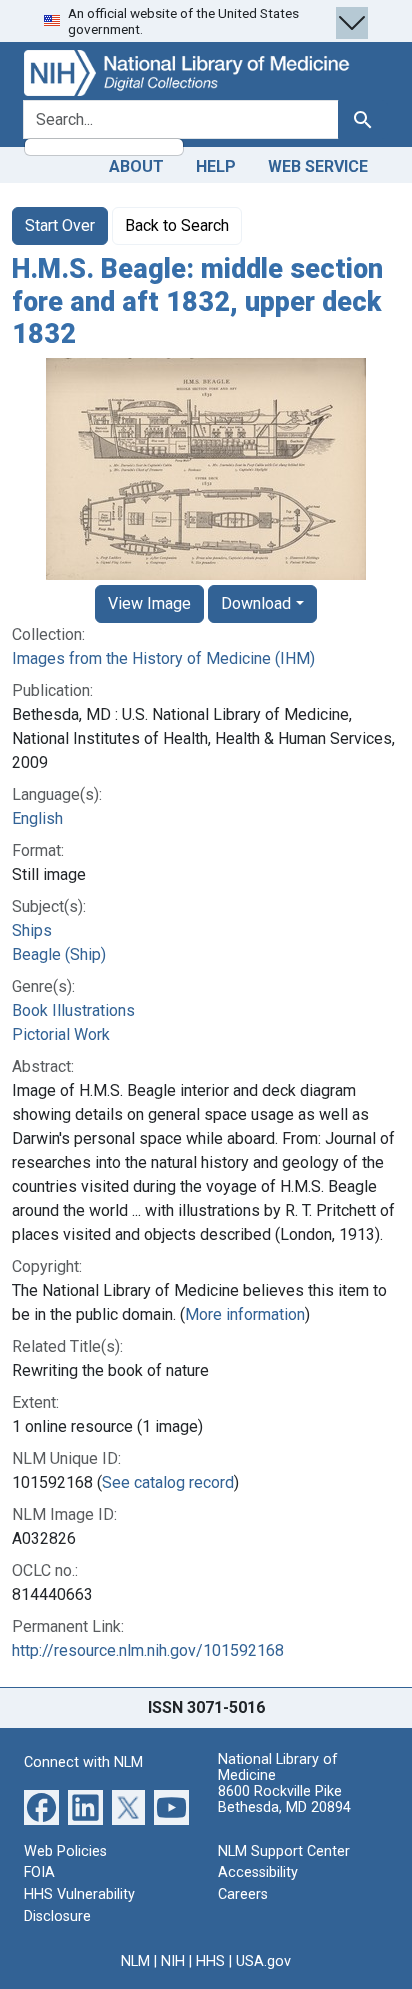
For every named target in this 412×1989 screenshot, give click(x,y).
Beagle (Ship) (59, 954)
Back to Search (177, 225)
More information (245, 1314)
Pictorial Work (61, 1034)
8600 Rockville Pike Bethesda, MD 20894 (284, 1799)
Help (216, 166)
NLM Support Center (284, 1851)
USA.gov (263, 1961)
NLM (135, 1961)
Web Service (318, 166)
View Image (149, 603)
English (37, 818)
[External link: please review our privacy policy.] (41, 1806)
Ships (32, 930)
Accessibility (258, 1872)
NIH (173, 1961)
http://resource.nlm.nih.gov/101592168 (148, 1650)
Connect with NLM (83, 1762)
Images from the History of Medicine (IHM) (163, 658)
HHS (210, 1961)
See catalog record (168, 1482)
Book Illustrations (73, 1010)
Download (256, 603)
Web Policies (65, 1851)
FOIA (39, 1872)
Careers (243, 1894)
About (136, 166)
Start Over (60, 225)
